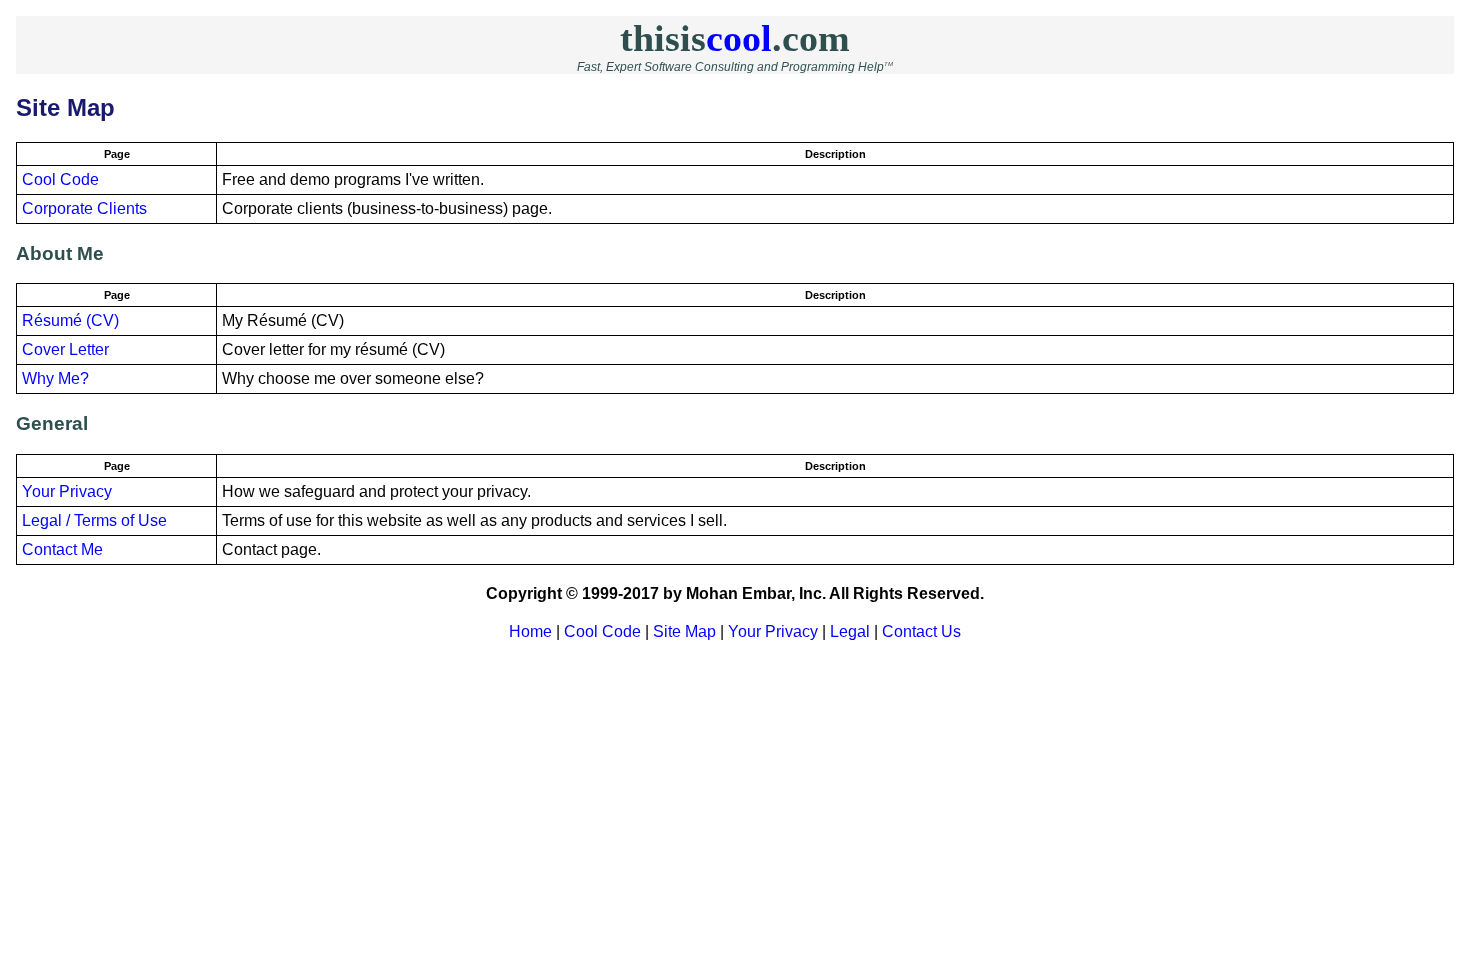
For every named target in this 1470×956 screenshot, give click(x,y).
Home (530, 631)
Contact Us (921, 631)
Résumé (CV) (70, 320)
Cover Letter (65, 349)
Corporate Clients (84, 208)
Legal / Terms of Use (94, 520)
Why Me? (55, 378)
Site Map (684, 631)
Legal (850, 631)
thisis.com (735, 38)
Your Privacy (67, 491)
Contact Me (62, 549)
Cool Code (60, 179)
